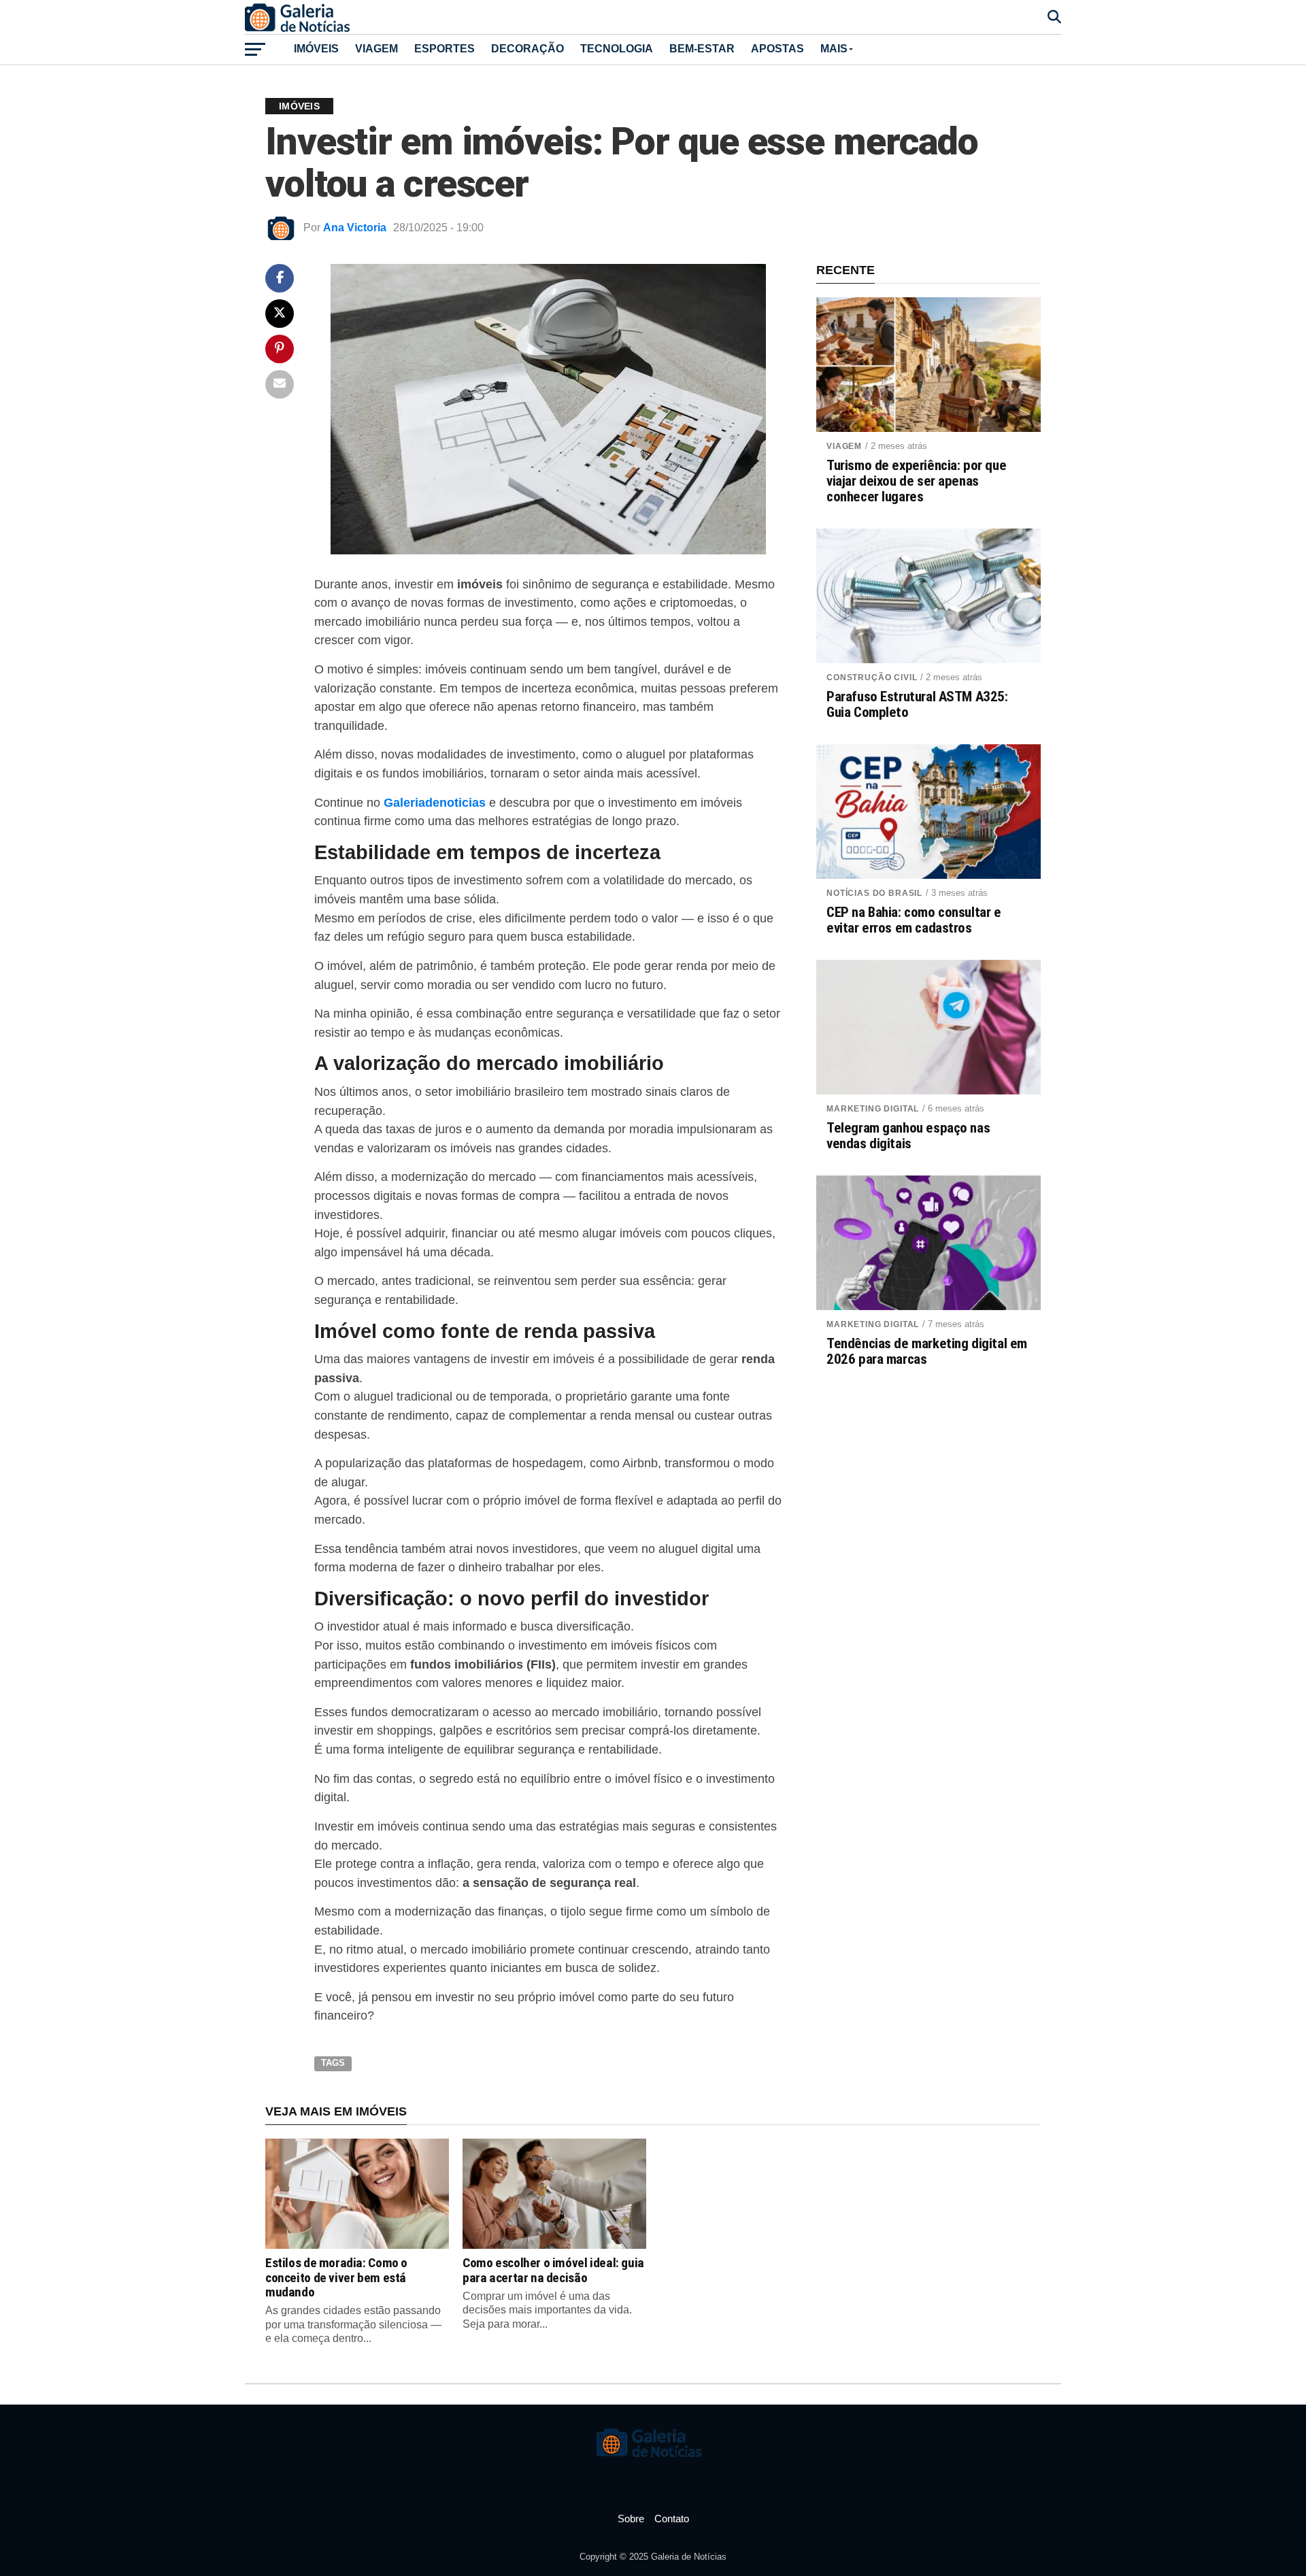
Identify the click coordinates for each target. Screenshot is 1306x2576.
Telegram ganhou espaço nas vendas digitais (908, 1136)
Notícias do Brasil (874, 893)
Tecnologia (617, 49)
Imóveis (316, 49)
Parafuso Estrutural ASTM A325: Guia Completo (917, 705)
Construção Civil (872, 678)
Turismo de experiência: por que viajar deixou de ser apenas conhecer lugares (916, 481)
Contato (672, 2519)
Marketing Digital (873, 1109)
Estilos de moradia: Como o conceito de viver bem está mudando (336, 2277)
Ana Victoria (355, 228)
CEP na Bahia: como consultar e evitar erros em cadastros (914, 920)
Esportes (445, 49)
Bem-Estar (702, 49)
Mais (834, 49)
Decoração (528, 49)
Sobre (631, 2519)
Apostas (777, 49)
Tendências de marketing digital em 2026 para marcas (927, 1352)
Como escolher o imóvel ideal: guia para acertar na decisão (553, 2270)
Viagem (376, 49)
